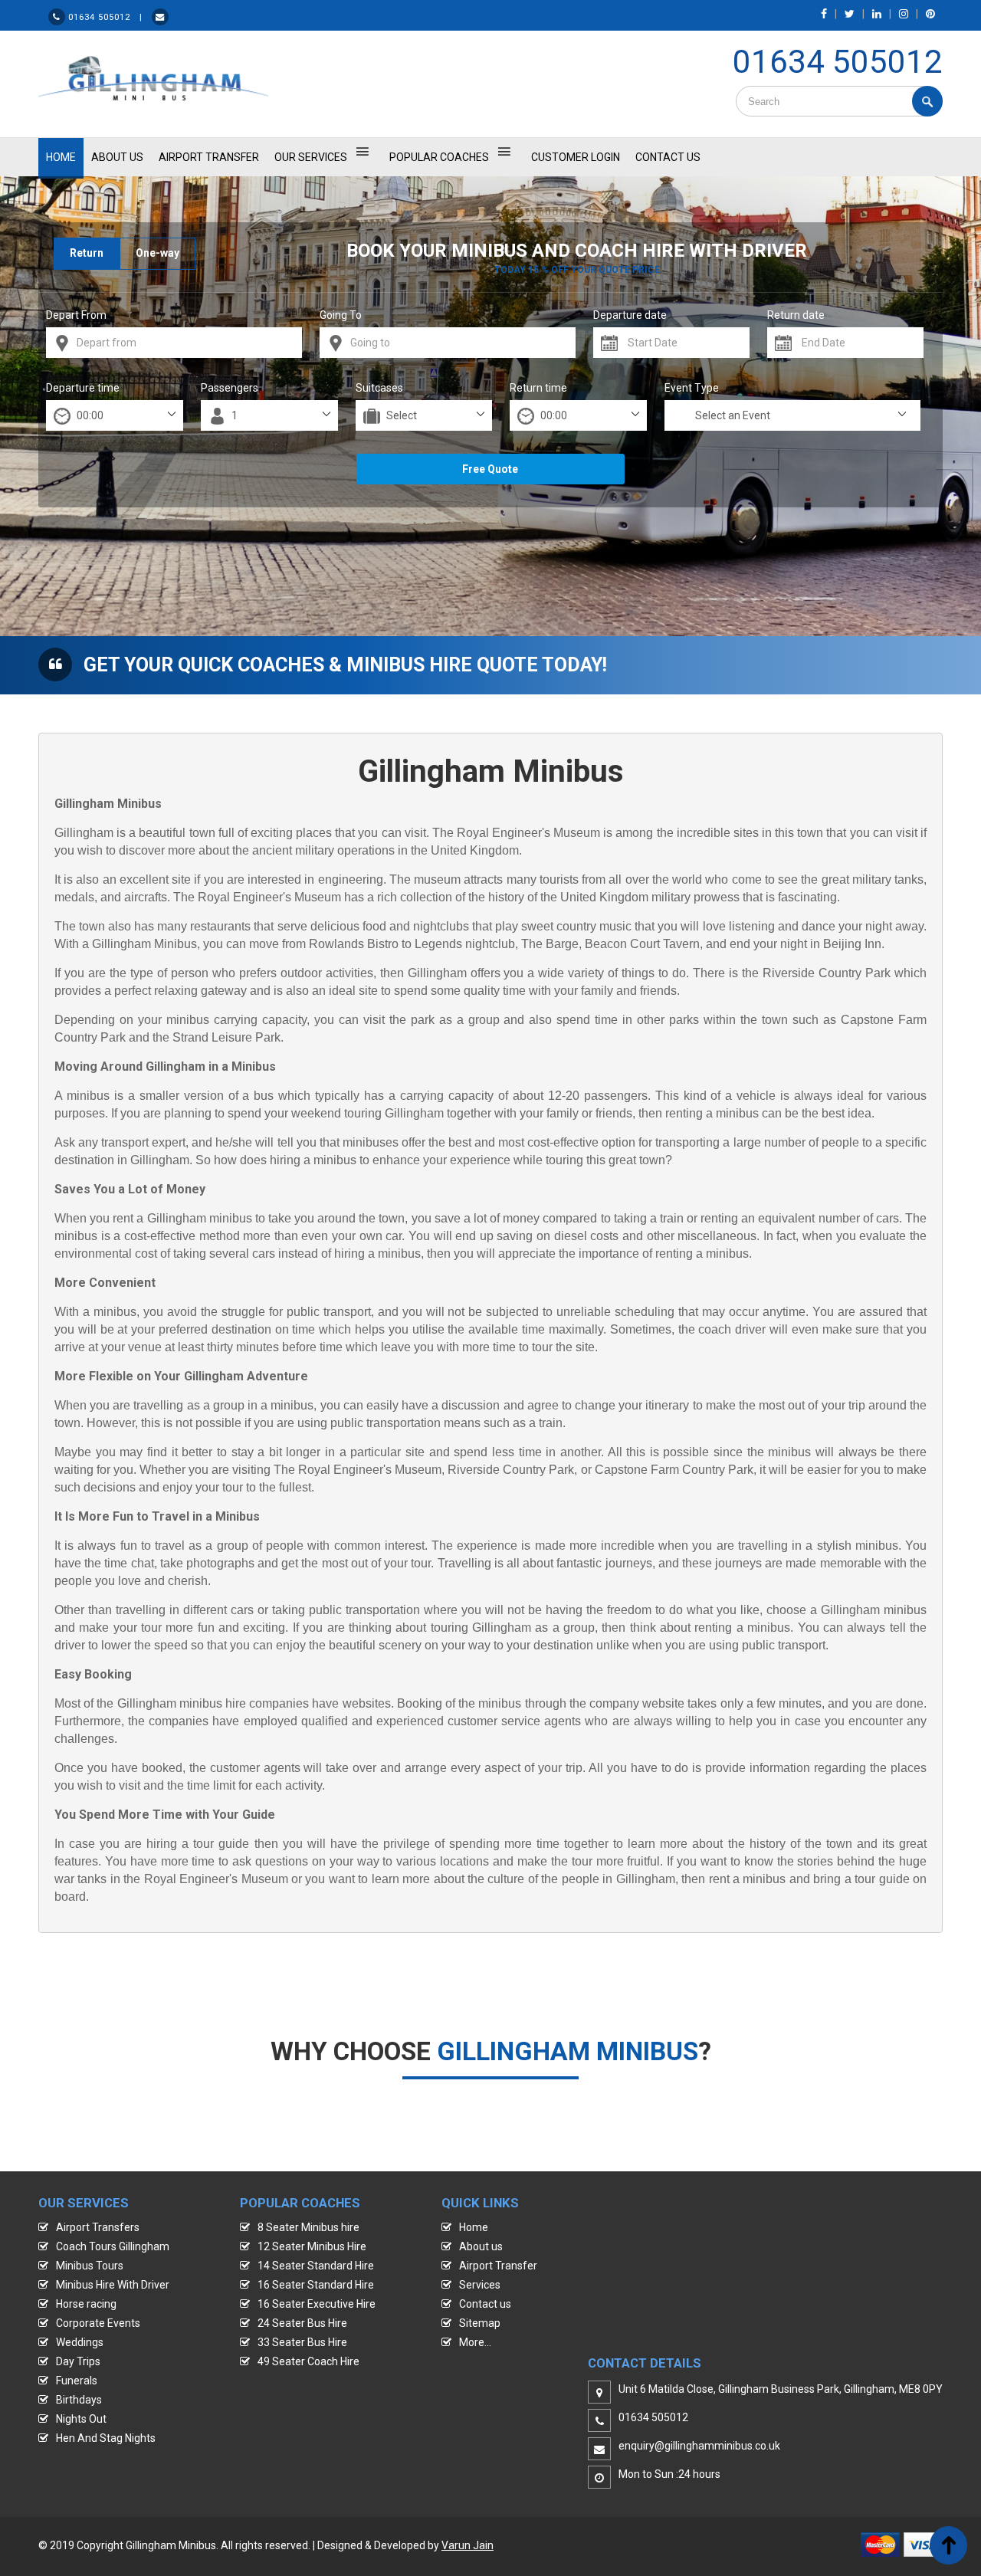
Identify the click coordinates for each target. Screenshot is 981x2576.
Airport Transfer (209, 157)
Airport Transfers (98, 2227)
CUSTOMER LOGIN (576, 157)
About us (481, 2246)
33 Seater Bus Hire (302, 2342)
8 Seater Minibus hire (308, 2227)
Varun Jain (468, 2545)
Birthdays (79, 2400)
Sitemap (480, 2323)
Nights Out (81, 2419)
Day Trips (78, 2361)
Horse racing (86, 2304)
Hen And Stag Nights (106, 2438)
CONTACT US (668, 157)
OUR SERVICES (311, 157)
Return (87, 253)
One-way (157, 253)
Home (474, 2227)
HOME (61, 157)
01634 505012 (838, 62)
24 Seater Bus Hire (302, 2323)
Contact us (485, 2304)
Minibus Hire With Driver (113, 2285)
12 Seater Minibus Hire (312, 2246)
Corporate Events (98, 2323)
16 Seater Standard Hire (316, 2285)
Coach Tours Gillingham (113, 2246)
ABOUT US (117, 157)
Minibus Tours (90, 2266)
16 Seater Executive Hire (317, 2304)
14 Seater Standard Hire (316, 2266)
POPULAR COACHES (439, 157)
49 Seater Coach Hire (308, 2361)
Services (480, 2285)
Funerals (77, 2381)
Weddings (80, 2342)
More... (475, 2342)
